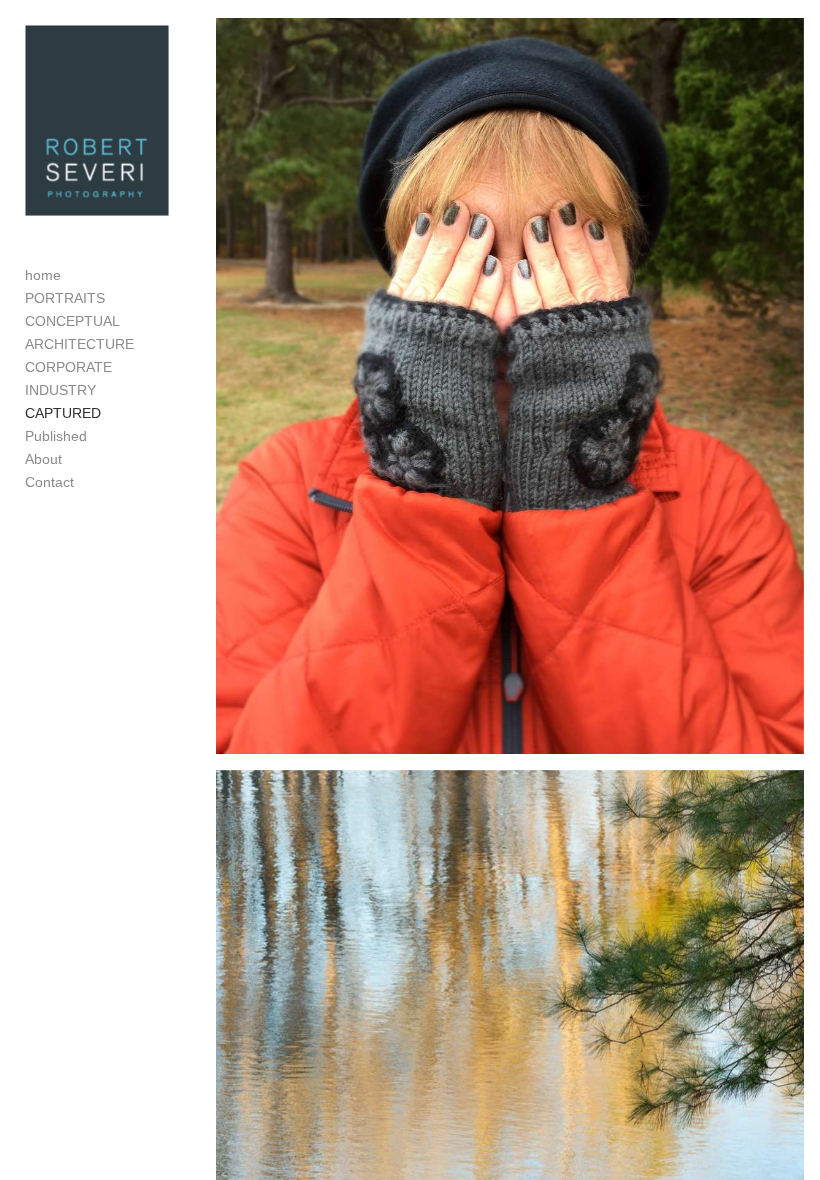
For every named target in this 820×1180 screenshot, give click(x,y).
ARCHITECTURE (79, 344)
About (43, 459)
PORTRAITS (65, 298)
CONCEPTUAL (72, 321)
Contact (49, 482)
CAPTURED (63, 413)
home (43, 275)
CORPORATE (68, 367)
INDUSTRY (60, 390)
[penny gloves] (509, 386)
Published (56, 436)
